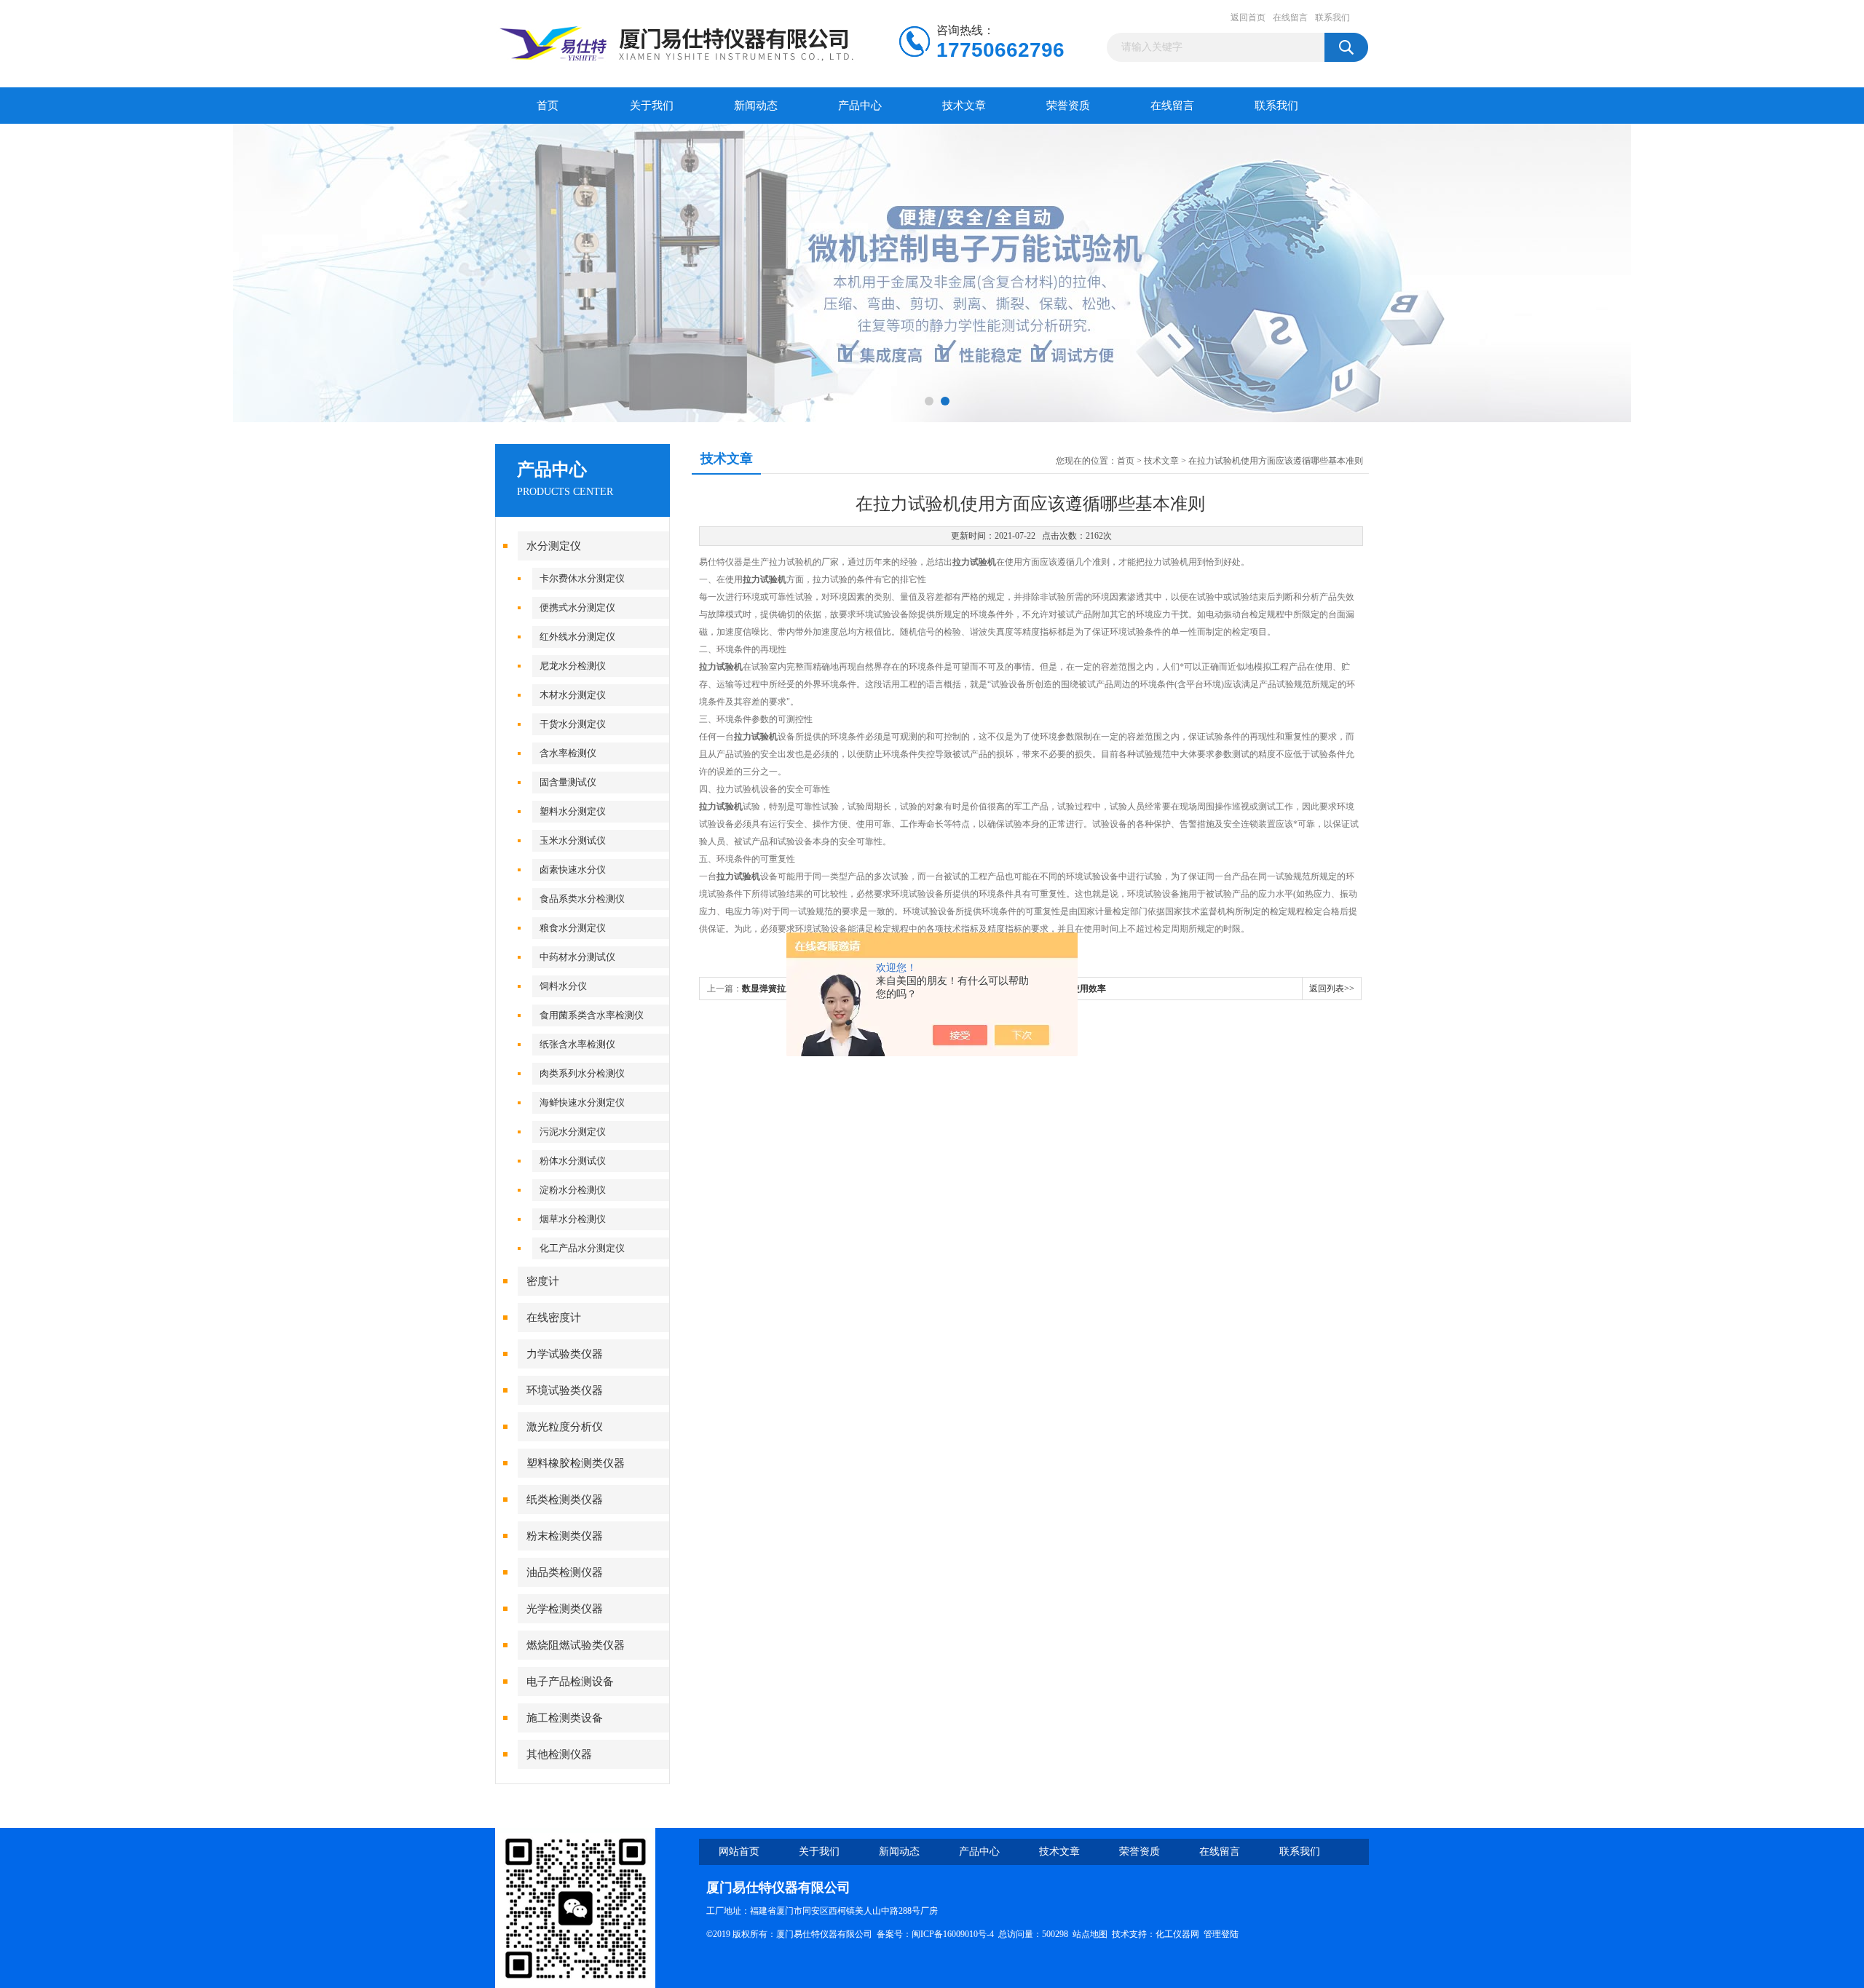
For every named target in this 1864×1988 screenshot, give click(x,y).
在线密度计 (554, 1318)
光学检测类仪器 (565, 1609)
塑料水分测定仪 (573, 811)
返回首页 (1248, 17)
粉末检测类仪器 (565, 1536)
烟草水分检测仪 (573, 1219)
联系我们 (1332, 17)
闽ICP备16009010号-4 (953, 1934)
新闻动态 (756, 106)
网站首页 (739, 1852)
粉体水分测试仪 (573, 1161)
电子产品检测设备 (570, 1682)
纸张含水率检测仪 (577, 1044)
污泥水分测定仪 (573, 1132)
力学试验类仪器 (565, 1354)
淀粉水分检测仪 (573, 1190)
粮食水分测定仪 (573, 928)
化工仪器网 (1177, 1934)
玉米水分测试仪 (573, 840)
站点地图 (1090, 1934)
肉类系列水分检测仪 (582, 1073)
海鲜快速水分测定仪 (582, 1102)
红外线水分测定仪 (577, 637)
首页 (548, 106)
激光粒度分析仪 (565, 1427)
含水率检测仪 (568, 753)
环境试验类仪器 (565, 1390)
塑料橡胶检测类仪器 (576, 1463)
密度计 (543, 1281)
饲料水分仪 (563, 986)
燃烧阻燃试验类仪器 (576, 1645)
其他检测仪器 (559, 1754)
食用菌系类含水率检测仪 (592, 1015)
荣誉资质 (1068, 106)
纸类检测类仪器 (565, 1500)
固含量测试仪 (568, 782)
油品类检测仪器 (565, 1572)
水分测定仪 (554, 546)
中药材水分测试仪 (577, 957)
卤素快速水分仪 (573, 870)
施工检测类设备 (565, 1718)
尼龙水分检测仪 (573, 666)
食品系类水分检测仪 (582, 899)
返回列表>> (1332, 989)
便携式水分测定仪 (577, 607)
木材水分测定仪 (573, 695)
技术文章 (964, 106)
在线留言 (1290, 17)
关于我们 (652, 106)
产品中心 (860, 106)
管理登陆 (1221, 1934)
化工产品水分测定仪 (582, 1248)
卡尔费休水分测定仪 (582, 578)
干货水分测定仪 (573, 724)
